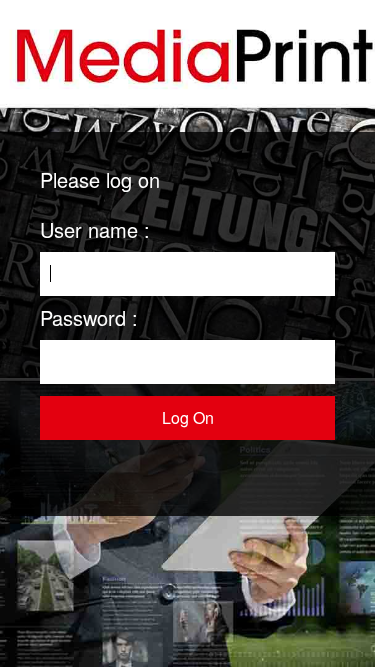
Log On (188, 417)
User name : (95, 229)
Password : (89, 317)
